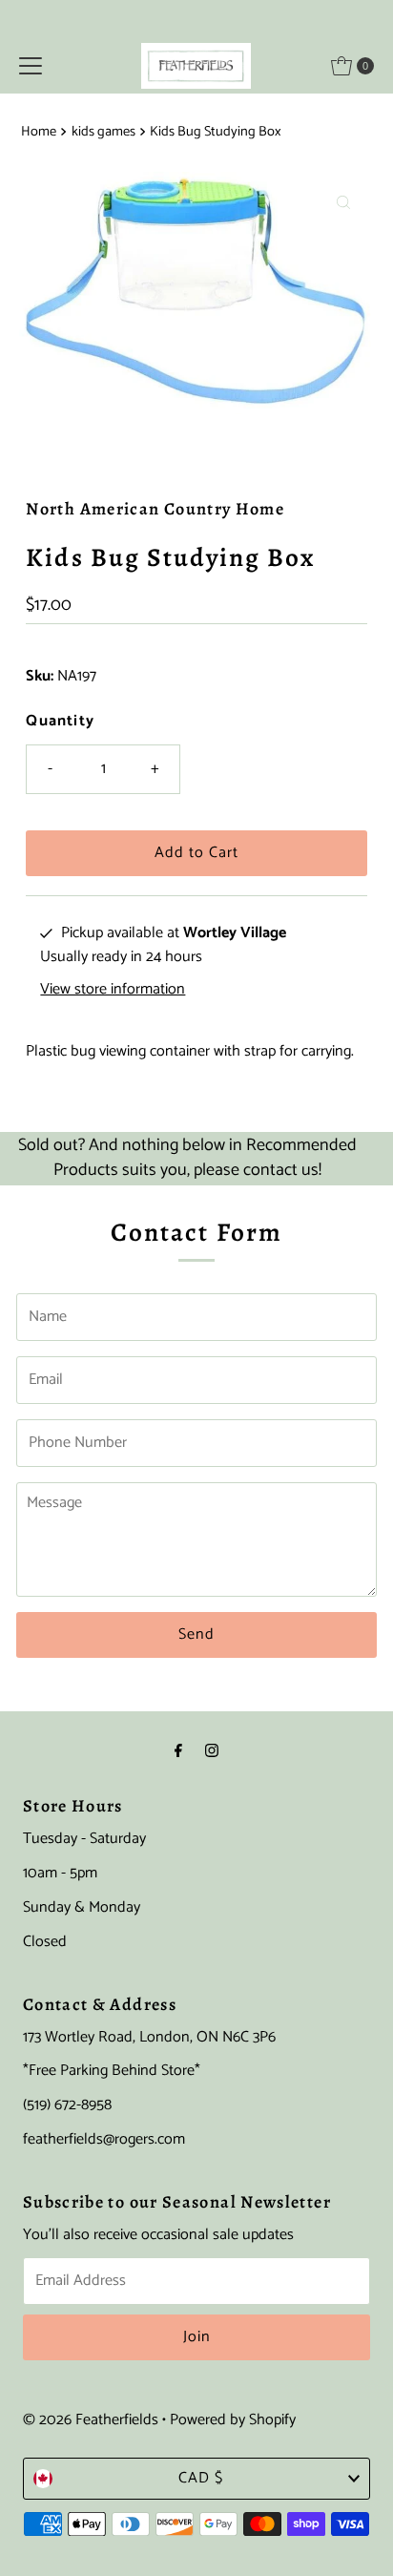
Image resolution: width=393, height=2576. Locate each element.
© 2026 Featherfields (91, 2420)
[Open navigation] (31, 66)
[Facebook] (178, 1752)
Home (39, 132)
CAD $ (201, 2478)
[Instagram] (212, 1752)
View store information (113, 990)
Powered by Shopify (233, 2420)
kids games (103, 132)
